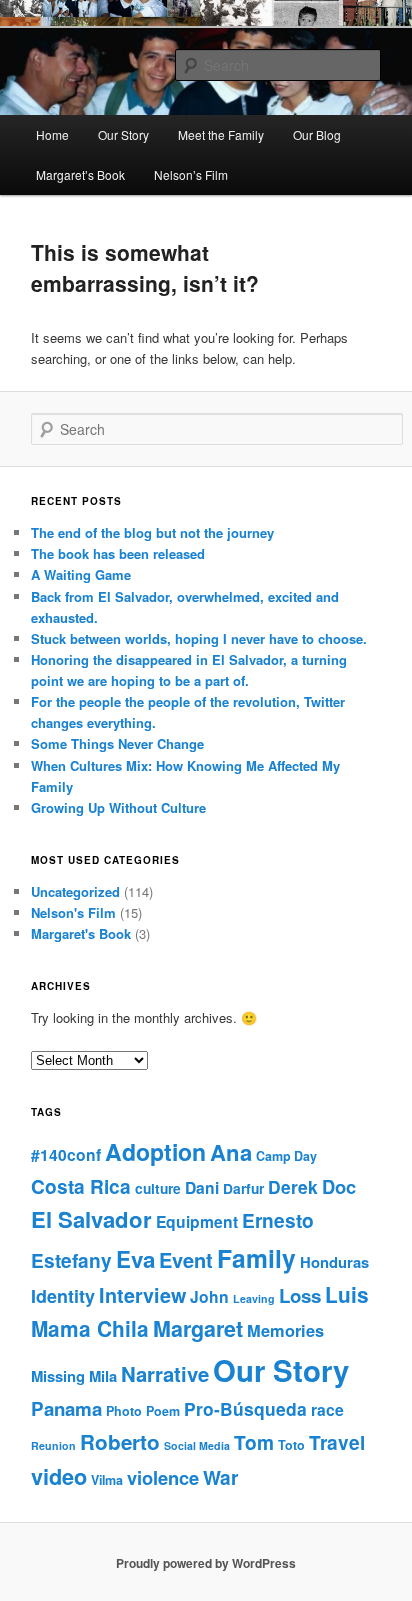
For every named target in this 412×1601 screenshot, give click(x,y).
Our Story (123, 134)
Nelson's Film (73, 912)
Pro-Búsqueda (245, 1408)
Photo (124, 1411)
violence (163, 1477)
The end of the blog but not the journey (152, 532)
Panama (66, 1408)
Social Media (197, 1445)
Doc (339, 1186)
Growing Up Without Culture (118, 807)
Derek (293, 1186)
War (220, 1477)
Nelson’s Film (191, 174)
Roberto (120, 1441)
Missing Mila (74, 1376)
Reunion (53, 1445)
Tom (254, 1442)
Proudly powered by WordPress (206, 1563)
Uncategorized (75, 891)
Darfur (243, 1188)
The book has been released (118, 553)
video (59, 1476)
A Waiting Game (81, 574)
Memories (285, 1330)
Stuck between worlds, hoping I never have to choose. (199, 638)
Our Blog (317, 134)
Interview (142, 1295)
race (327, 1409)
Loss (300, 1295)
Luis (347, 1294)
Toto (291, 1445)
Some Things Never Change (117, 743)
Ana (231, 1152)
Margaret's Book (81, 933)
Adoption (155, 1151)
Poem (163, 1411)
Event (186, 1259)
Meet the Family (221, 134)
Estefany (71, 1260)
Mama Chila (90, 1328)
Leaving (254, 1298)
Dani (202, 1187)
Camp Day (286, 1156)
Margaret (198, 1328)
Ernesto (278, 1220)
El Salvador (91, 1219)
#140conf (66, 1154)
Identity (63, 1296)
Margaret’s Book (80, 174)
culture (158, 1188)
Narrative (165, 1373)
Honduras (334, 1262)
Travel (337, 1442)
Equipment (197, 1221)
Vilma (107, 1480)
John (209, 1296)
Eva (135, 1259)
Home (52, 134)
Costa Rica (81, 1186)
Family (256, 1258)
